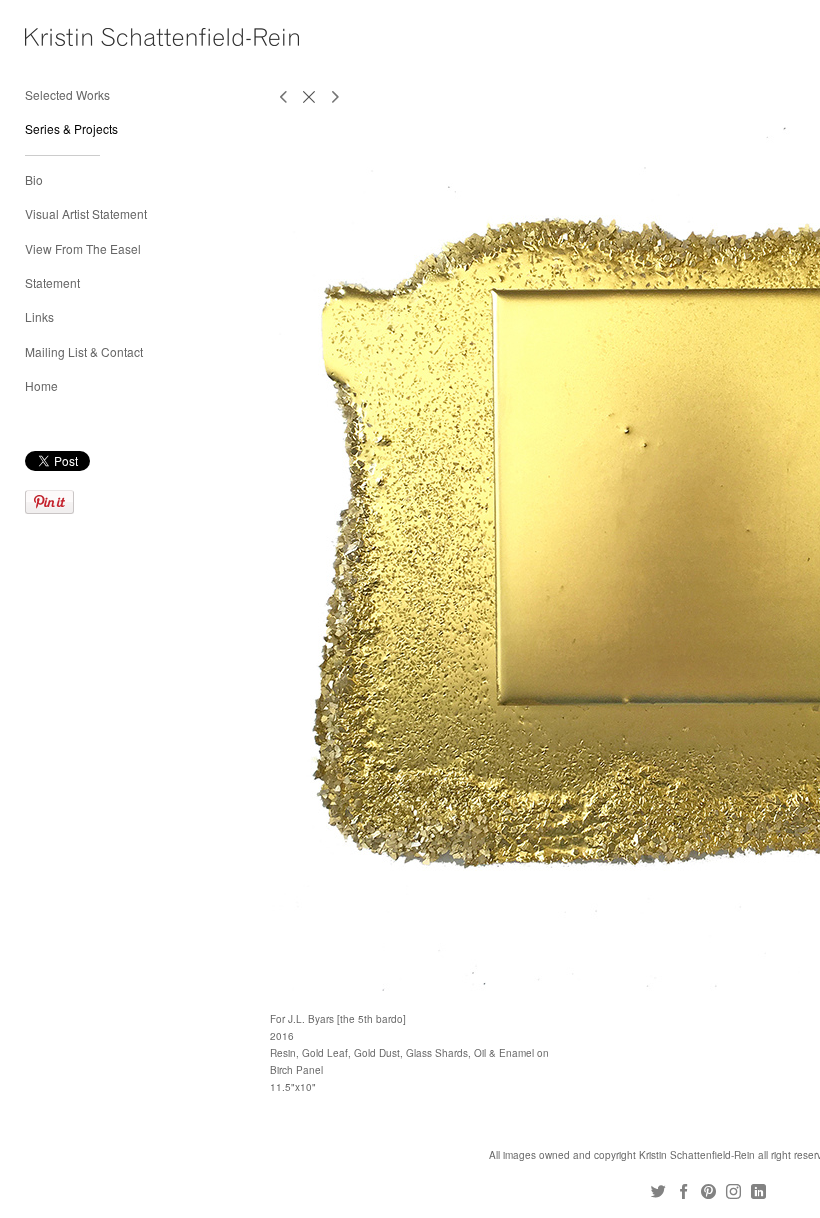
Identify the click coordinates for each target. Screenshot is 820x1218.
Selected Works (67, 94)
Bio (34, 179)
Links (39, 316)
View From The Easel (83, 248)
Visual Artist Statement (86, 213)
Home (41, 385)
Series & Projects (71, 128)
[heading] (75, 37)
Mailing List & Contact (84, 351)
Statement (52, 282)
